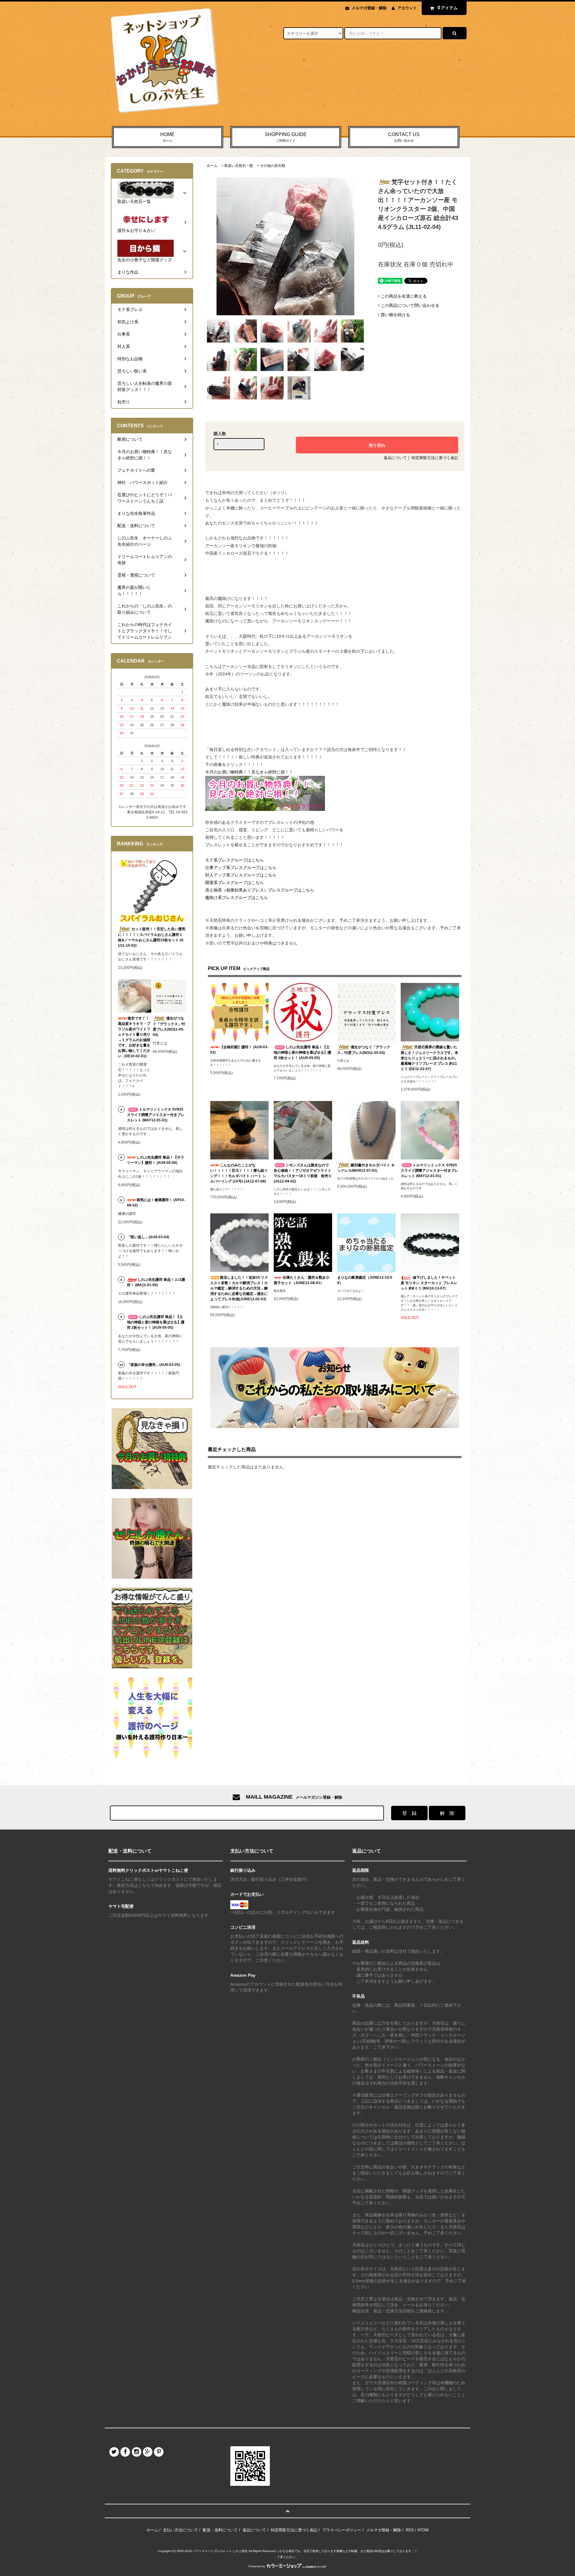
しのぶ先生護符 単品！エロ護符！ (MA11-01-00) (156, 1282)
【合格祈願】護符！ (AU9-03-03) (239, 1050)
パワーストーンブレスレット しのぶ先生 (220, 2551)
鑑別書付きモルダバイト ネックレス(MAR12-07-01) (366, 1168)
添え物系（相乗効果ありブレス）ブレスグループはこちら (260, 890)
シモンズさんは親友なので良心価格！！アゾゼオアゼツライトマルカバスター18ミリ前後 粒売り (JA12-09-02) (303, 1173)
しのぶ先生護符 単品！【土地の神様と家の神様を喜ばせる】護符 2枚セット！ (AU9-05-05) (302, 1052)
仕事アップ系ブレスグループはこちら (241, 868)
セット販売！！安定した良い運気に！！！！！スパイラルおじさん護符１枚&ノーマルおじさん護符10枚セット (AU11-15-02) (152, 937)
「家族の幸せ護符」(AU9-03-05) (153, 1365)
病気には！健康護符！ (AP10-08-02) (156, 1203)
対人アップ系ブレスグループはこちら (241, 875)
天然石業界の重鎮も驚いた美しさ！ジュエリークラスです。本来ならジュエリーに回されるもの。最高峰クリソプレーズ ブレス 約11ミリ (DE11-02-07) (429, 1058)
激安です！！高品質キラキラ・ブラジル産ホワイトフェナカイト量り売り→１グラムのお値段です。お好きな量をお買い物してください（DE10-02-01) (134, 1037)
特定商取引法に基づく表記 (435, 458)
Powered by (257, 2566)
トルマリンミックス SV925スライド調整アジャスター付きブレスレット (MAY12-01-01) (429, 1171)
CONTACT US (404, 137)
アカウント (407, 8)
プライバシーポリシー (342, 2530)
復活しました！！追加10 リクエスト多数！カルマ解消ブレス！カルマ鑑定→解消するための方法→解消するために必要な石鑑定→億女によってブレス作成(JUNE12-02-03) (239, 1288)
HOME (167, 137)
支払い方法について (180, 2530)
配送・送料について (220, 2530)
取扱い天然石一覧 (239, 166)
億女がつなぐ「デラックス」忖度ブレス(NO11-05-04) (364, 1050)
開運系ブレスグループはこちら (234, 883)
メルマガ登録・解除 (369, 8)
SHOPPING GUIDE (286, 137)
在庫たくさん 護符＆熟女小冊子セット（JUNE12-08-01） (302, 1280)
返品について (395, 458)
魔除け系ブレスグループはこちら (237, 898)
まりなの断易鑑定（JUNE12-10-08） (365, 1280)
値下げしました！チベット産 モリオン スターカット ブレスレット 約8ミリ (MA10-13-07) (429, 1283)
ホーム (212, 166)
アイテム (448, 8)
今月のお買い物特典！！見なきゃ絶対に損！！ (249, 772)
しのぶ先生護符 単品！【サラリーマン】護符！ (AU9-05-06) (156, 1160)
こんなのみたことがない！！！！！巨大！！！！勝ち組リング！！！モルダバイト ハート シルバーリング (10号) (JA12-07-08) (239, 1173)
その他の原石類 (273, 166)
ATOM (423, 2530)
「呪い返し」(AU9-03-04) (148, 1237)
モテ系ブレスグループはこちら (234, 860)
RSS (410, 2530)
